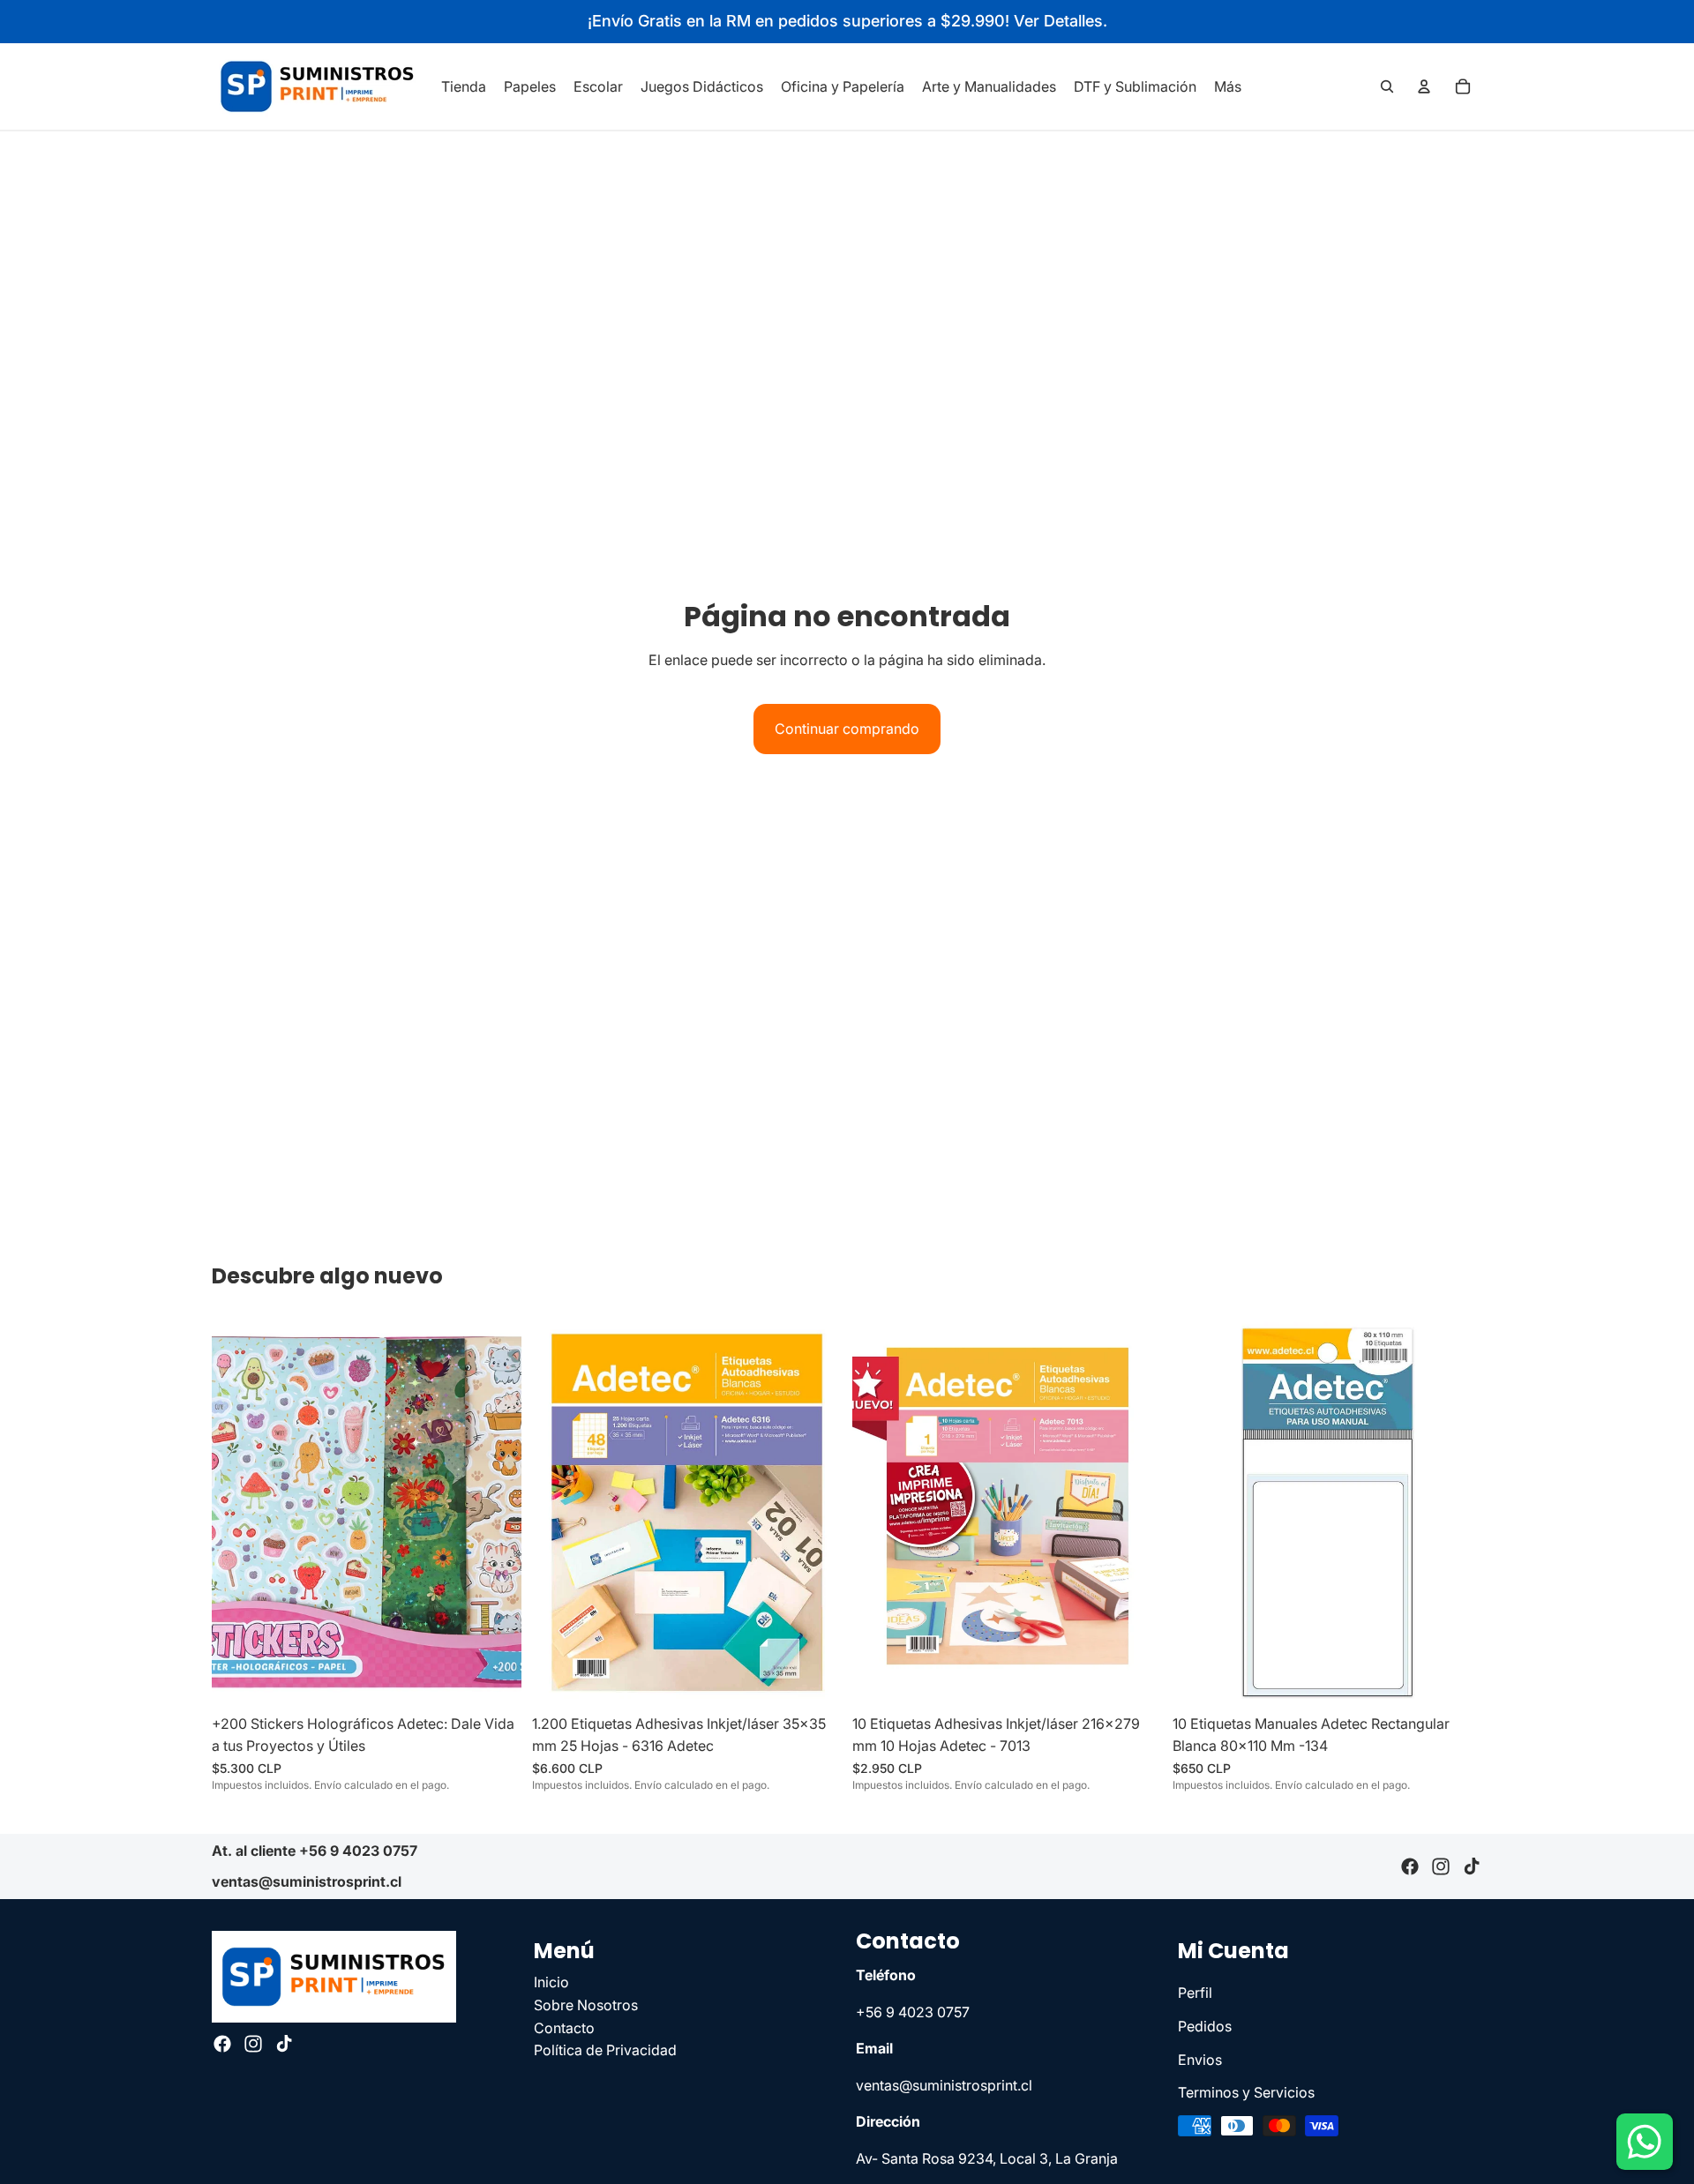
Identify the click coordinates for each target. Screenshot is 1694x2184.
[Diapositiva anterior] (238, 1512)
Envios (1200, 2060)
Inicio (551, 1983)
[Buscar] (1387, 86)
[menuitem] (1228, 86)
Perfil (1195, 1993)
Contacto (564, 2028)
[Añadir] (494, 1679)
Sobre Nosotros (586, 2005)
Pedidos (1205, 2026)
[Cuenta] (1424, 86)
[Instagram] (1441, 1866)
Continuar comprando (847, 729)
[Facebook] (1410, 1866)
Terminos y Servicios (1246, 2093)
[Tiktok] (1472, 1866)
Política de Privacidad (605, 2051)
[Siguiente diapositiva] (495, 1512)
